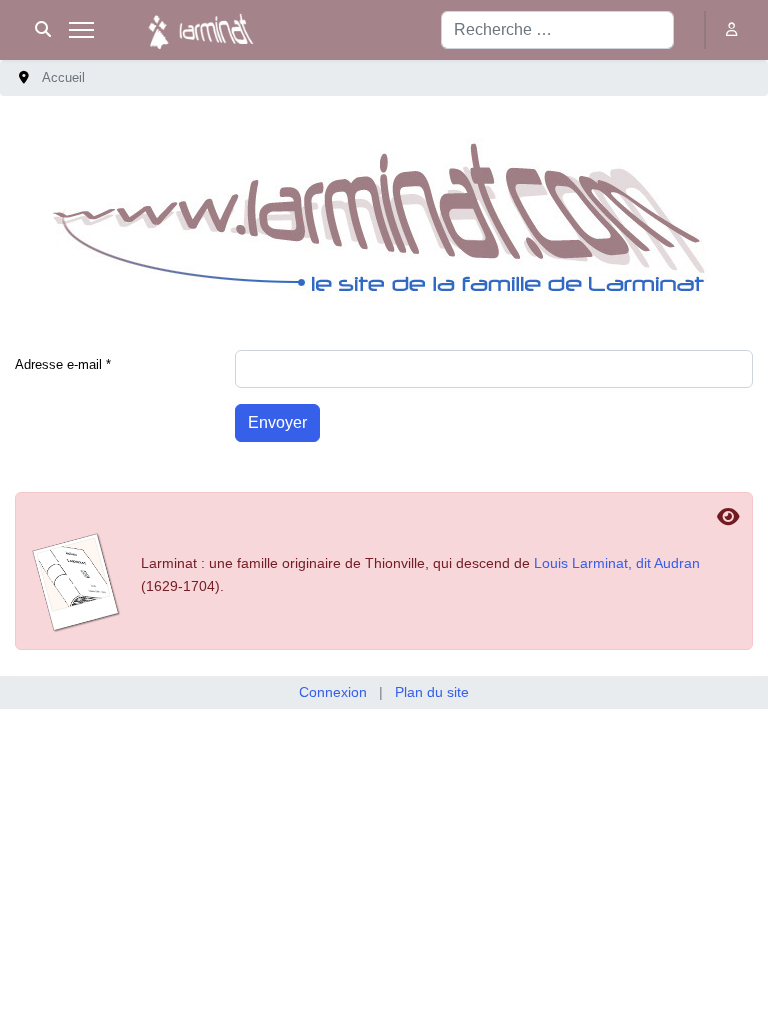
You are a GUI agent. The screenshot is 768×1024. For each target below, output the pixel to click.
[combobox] (557, 30)
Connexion (333, 692)
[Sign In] (733, 29)
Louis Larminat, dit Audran (617, 563)
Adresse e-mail (63, 364)
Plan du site (432, 692)
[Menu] (81, 30)
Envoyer (277, 422)
